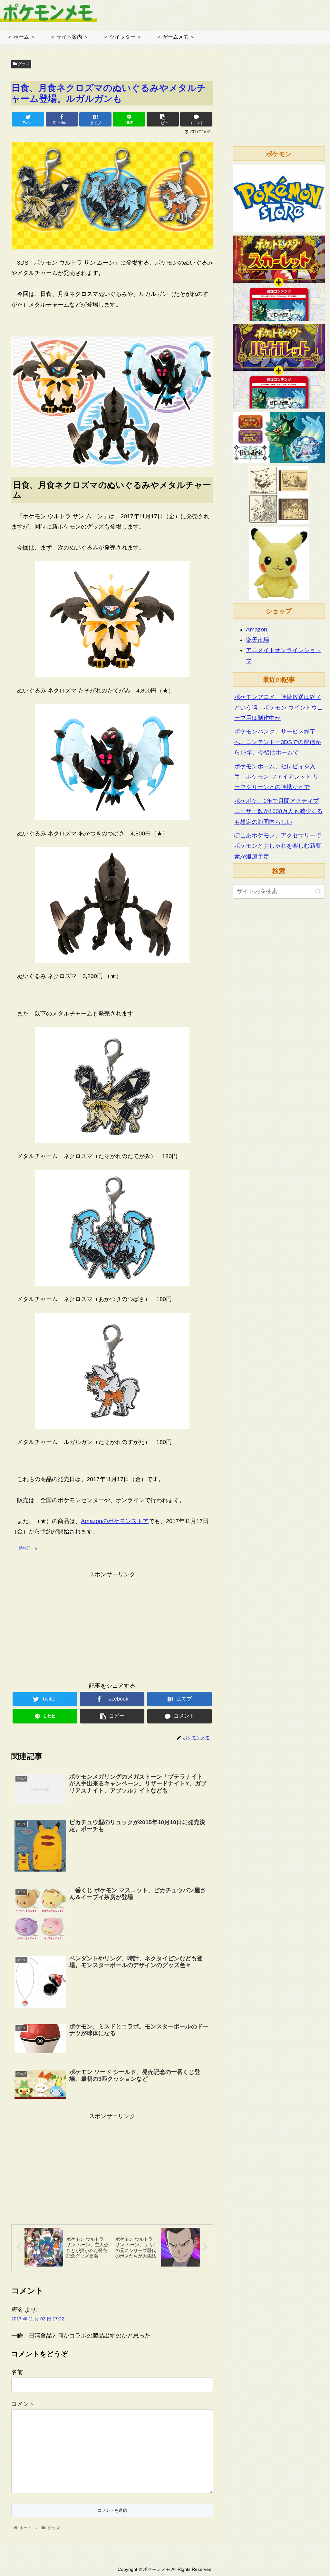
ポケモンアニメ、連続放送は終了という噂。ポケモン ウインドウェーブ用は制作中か (279, 707)
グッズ (23, 64)
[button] (318, 891)
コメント (23, 2404)
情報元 (25, 1548)
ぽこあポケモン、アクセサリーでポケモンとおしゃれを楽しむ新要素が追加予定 (278, 846)
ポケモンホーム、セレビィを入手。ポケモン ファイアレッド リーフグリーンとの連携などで (277, 777)
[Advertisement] (112, 1625)
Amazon (257, 630)
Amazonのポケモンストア (115, 1521)
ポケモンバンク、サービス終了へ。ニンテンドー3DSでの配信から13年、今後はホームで (278, 742)
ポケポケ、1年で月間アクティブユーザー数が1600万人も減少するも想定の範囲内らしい (278, 811)
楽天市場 (257, 640)
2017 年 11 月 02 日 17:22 (38, 2319)
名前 (17, 2372)
